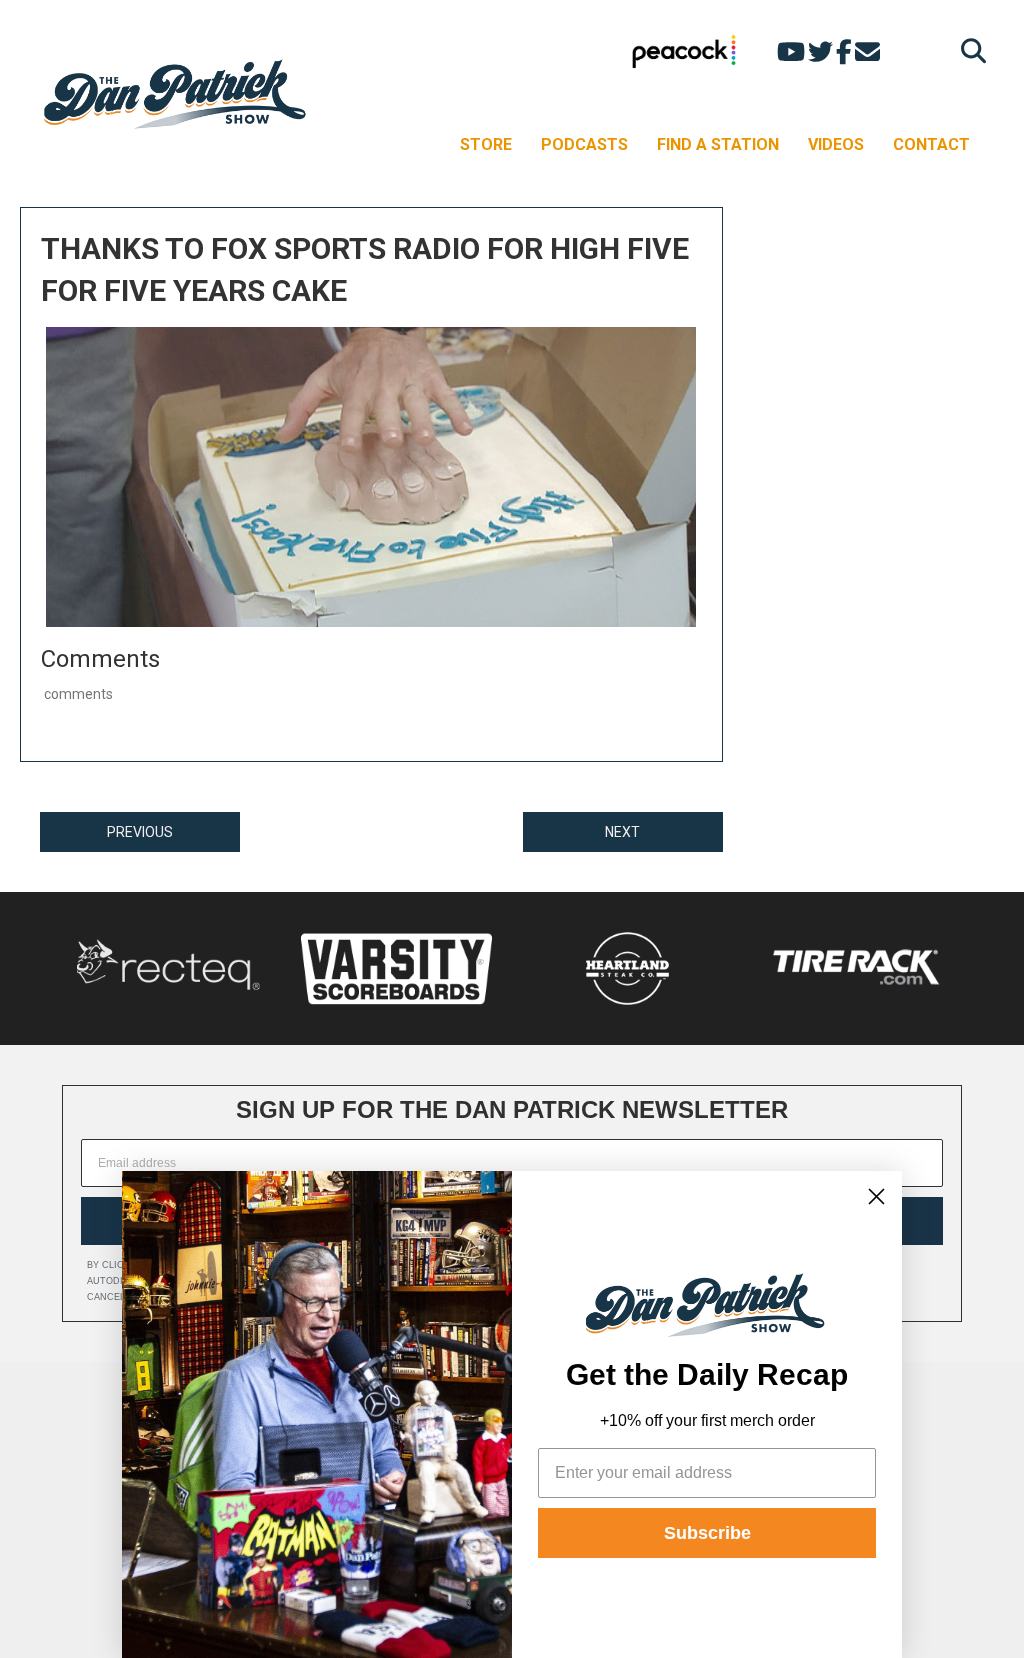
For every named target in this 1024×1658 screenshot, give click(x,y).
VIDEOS (836, 144)
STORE (486, 144)
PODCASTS (584, 144)
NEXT (622, 832)
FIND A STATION (718, 144)
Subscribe (707, 1533)
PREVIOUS (140, 832)
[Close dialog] (876, 1196)
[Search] (968, 50)
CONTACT (931, 144)
